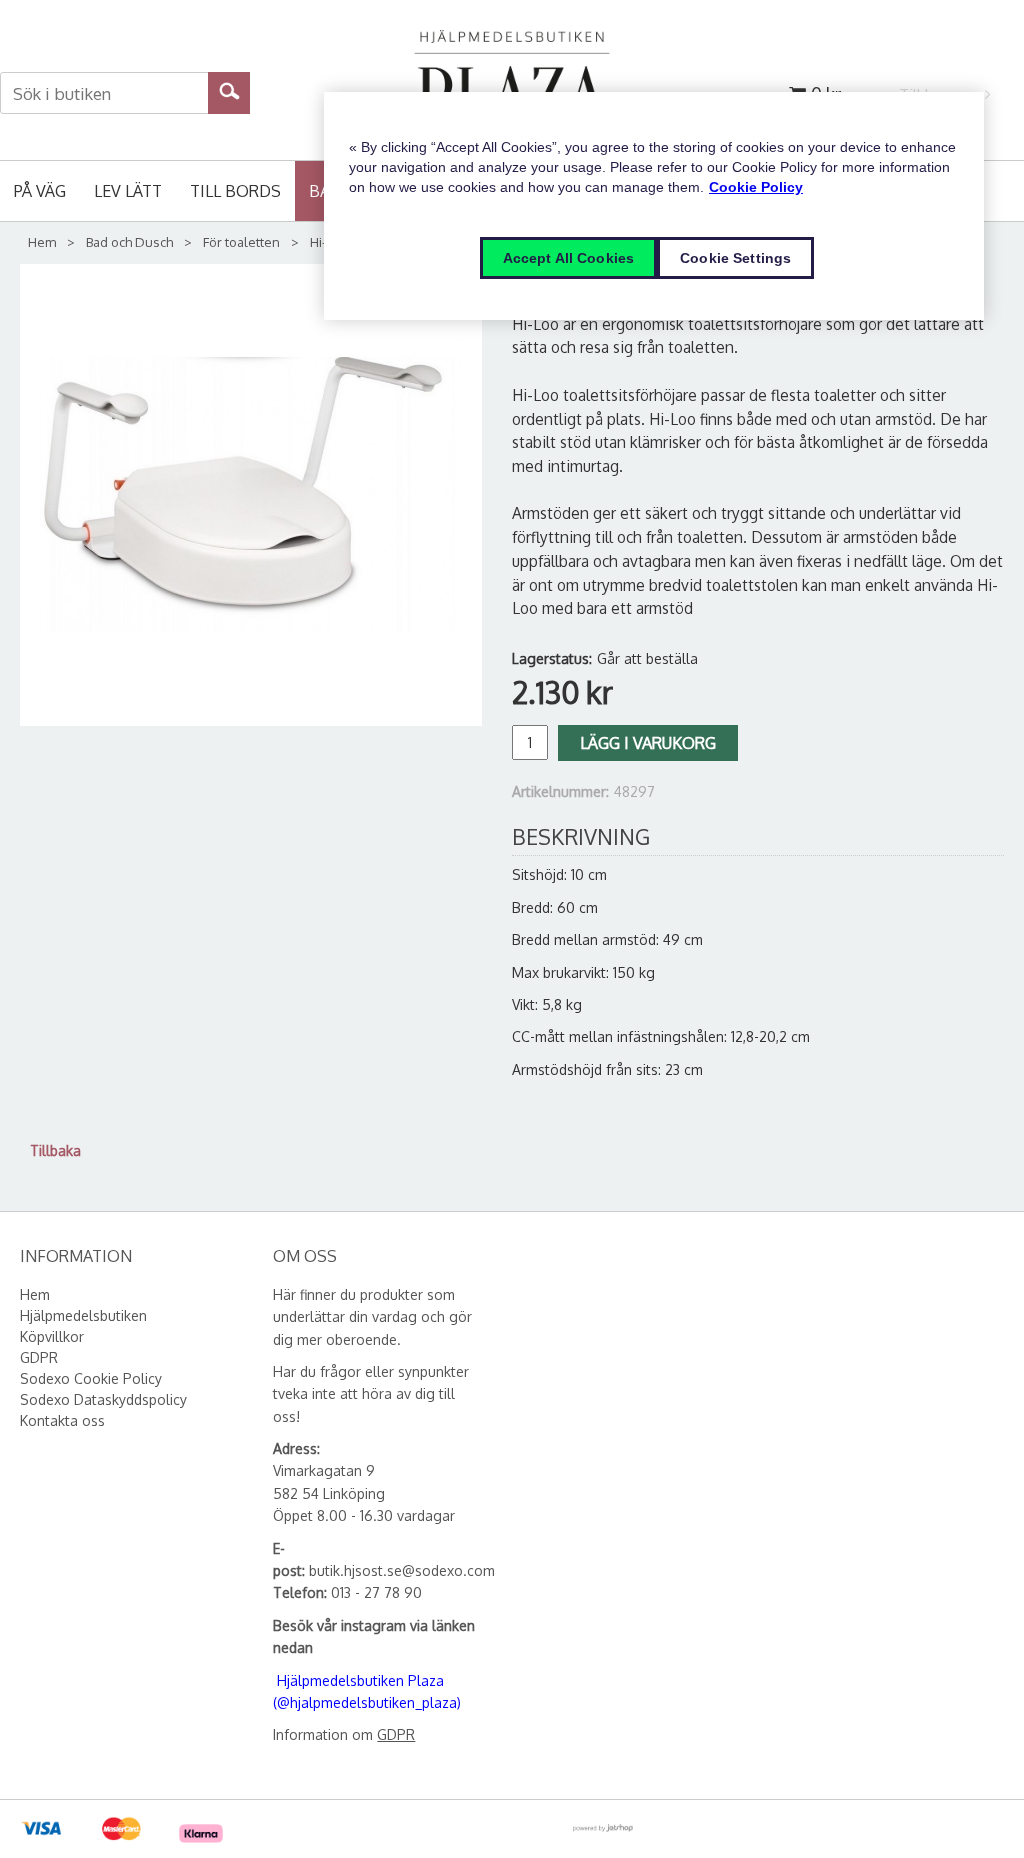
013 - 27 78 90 (376, 1592)
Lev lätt (128, 191)
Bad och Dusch (129, 242)
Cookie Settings (735, 258)
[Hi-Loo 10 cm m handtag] (251, 495)
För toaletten (241, 242)
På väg (40, 191)
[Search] (229, 89)
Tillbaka (55, 1150)
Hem (42, 242)
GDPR (396, 1734)
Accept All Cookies (569, 258)
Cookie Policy (756, 187)
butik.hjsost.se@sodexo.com (402, 1570)
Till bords (235, 191)
